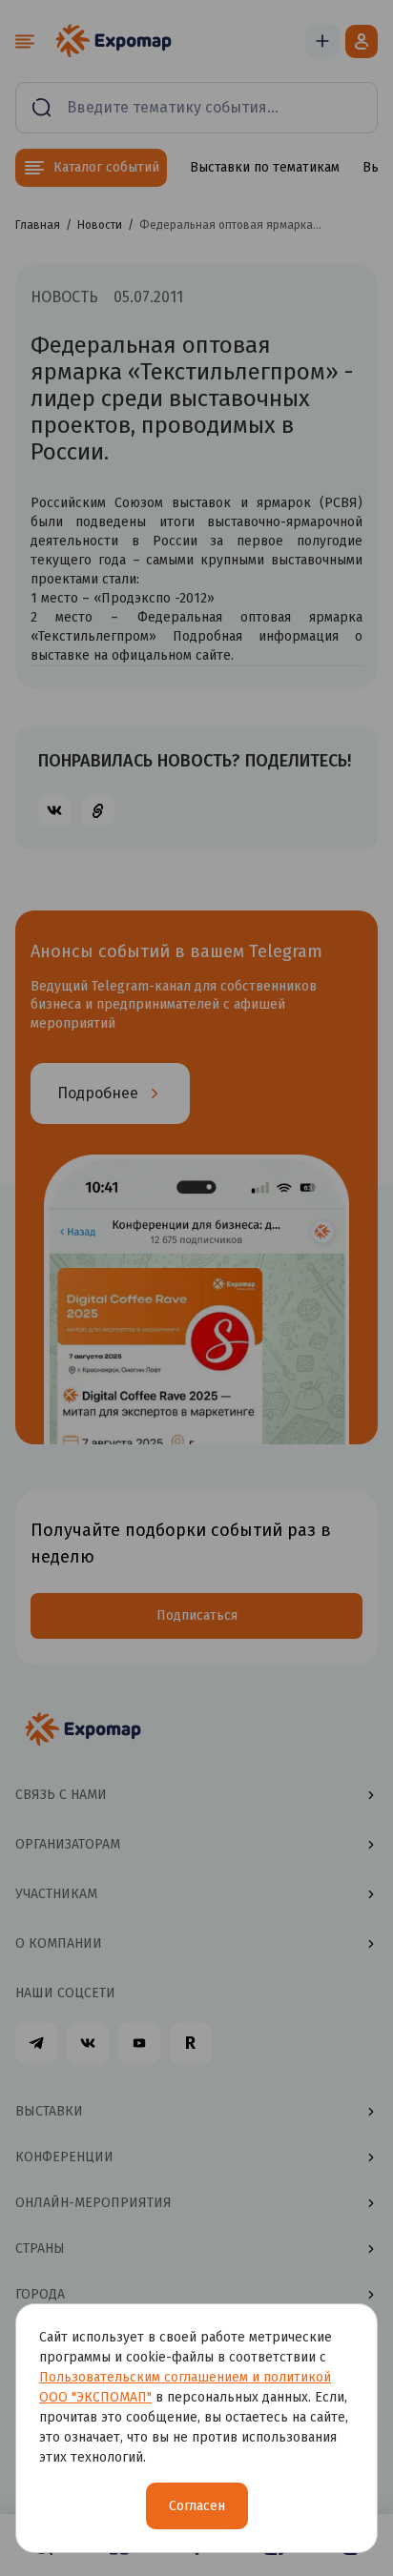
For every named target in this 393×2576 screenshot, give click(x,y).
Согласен (197, 2506)
